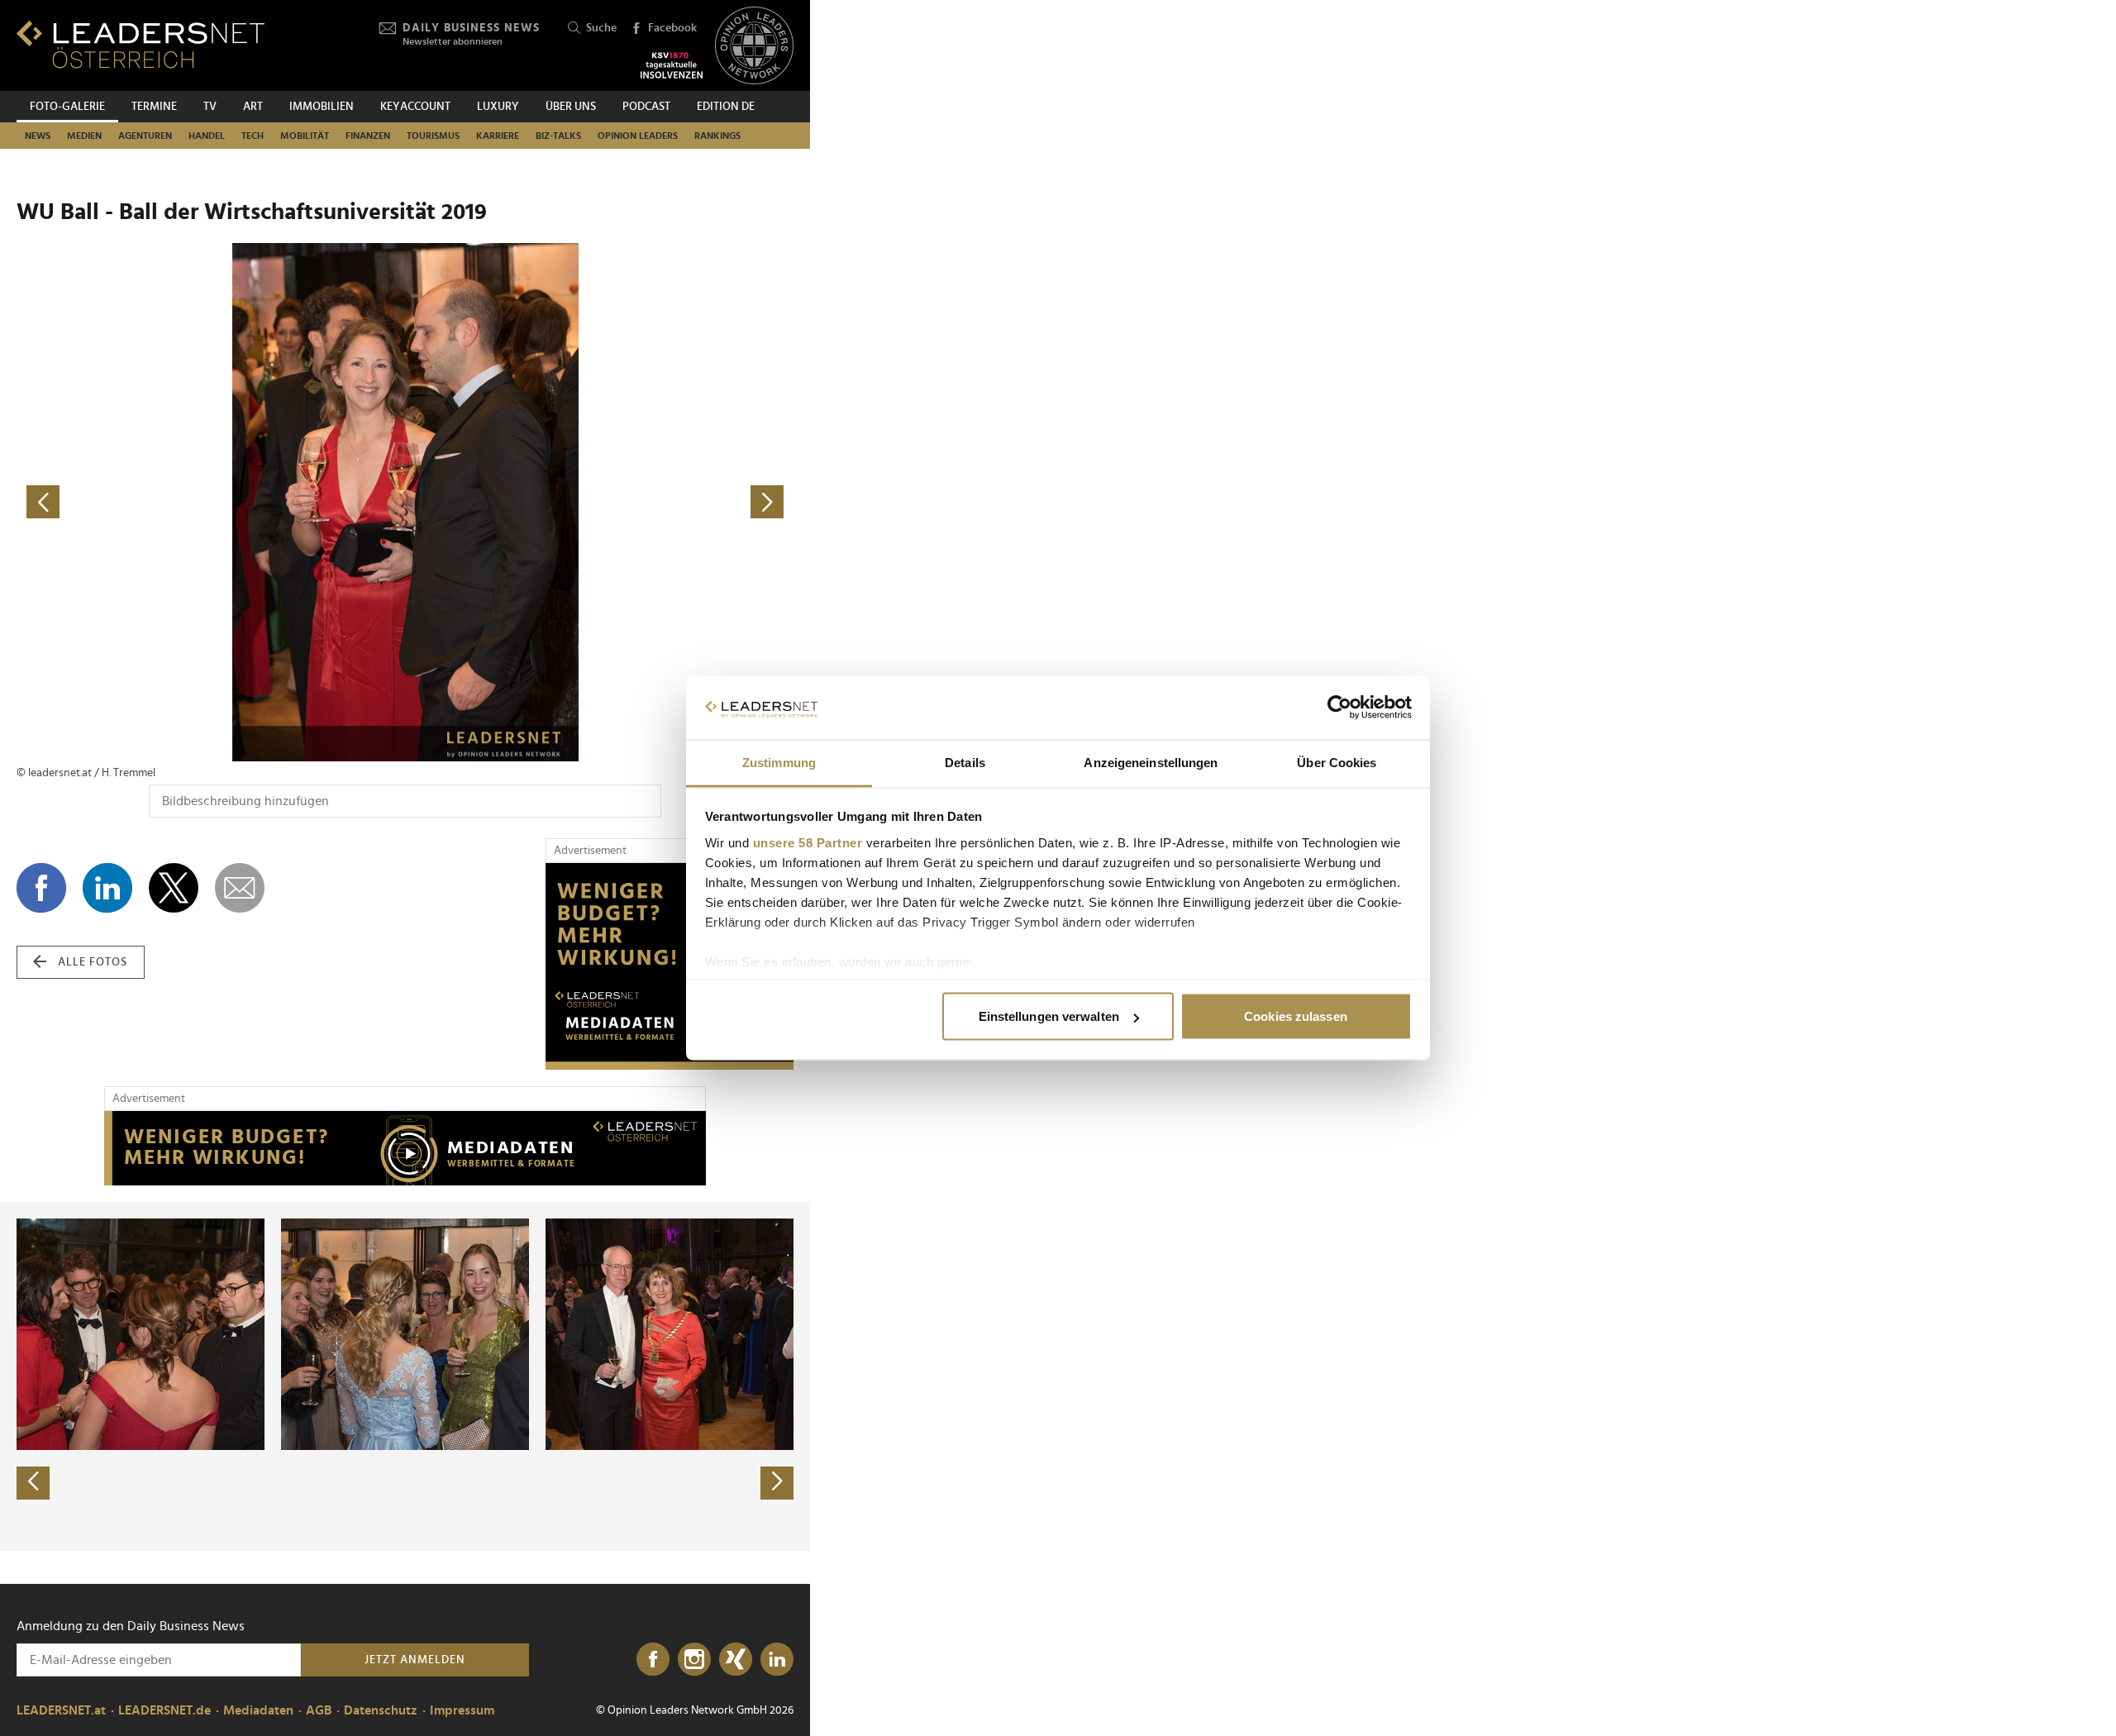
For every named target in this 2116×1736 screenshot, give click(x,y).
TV (210, 107)
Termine (154, 107)
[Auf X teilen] (174, 888)
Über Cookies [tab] (1337, 762)
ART (253, 107)
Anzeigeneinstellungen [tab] (1151, 762)
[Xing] (736, 1660)
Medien (84, 136)
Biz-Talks (558, 136)
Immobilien (322, 107)
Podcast (646, 107)
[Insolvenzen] (672, 65)
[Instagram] (694, 1660)
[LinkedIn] (777, 1660)
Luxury (498, 107)
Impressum (462, 1710)
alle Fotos (93, 962)
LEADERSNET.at (61, 1710)
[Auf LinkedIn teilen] (107, 888)
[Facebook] (653, 1660)
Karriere (498, 136)
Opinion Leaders (638, 136)
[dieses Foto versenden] (240, 888)
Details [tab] (965, 762)
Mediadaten (258, 1710)
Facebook (672, 28)
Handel (207, 136)
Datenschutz (381, 1710)
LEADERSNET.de (164, 1710)
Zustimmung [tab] (779, 762)
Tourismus (433, 136)
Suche (601, 28)
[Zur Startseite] (141, 44)
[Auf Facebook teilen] (41, 888)
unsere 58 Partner (808, 842)
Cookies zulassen (1296, 1016)
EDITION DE (726, 107)
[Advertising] (670, 966)
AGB (319, 1710)
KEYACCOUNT (415, 107)
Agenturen (145, 136)
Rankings (717, 136)
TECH (253, 136)
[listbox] (405, 1376)
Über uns (571, 107)
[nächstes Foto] (599, 502)
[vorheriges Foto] (211, 502)
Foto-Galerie (67, 107)
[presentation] (33, 1483)
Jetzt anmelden (415, 1660)
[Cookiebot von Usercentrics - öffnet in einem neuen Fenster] (1339, 708)
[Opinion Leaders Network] (754, 46)
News (38, 136)
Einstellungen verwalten (1049, 1016)
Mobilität (305, 136)
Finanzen (368, 136)
